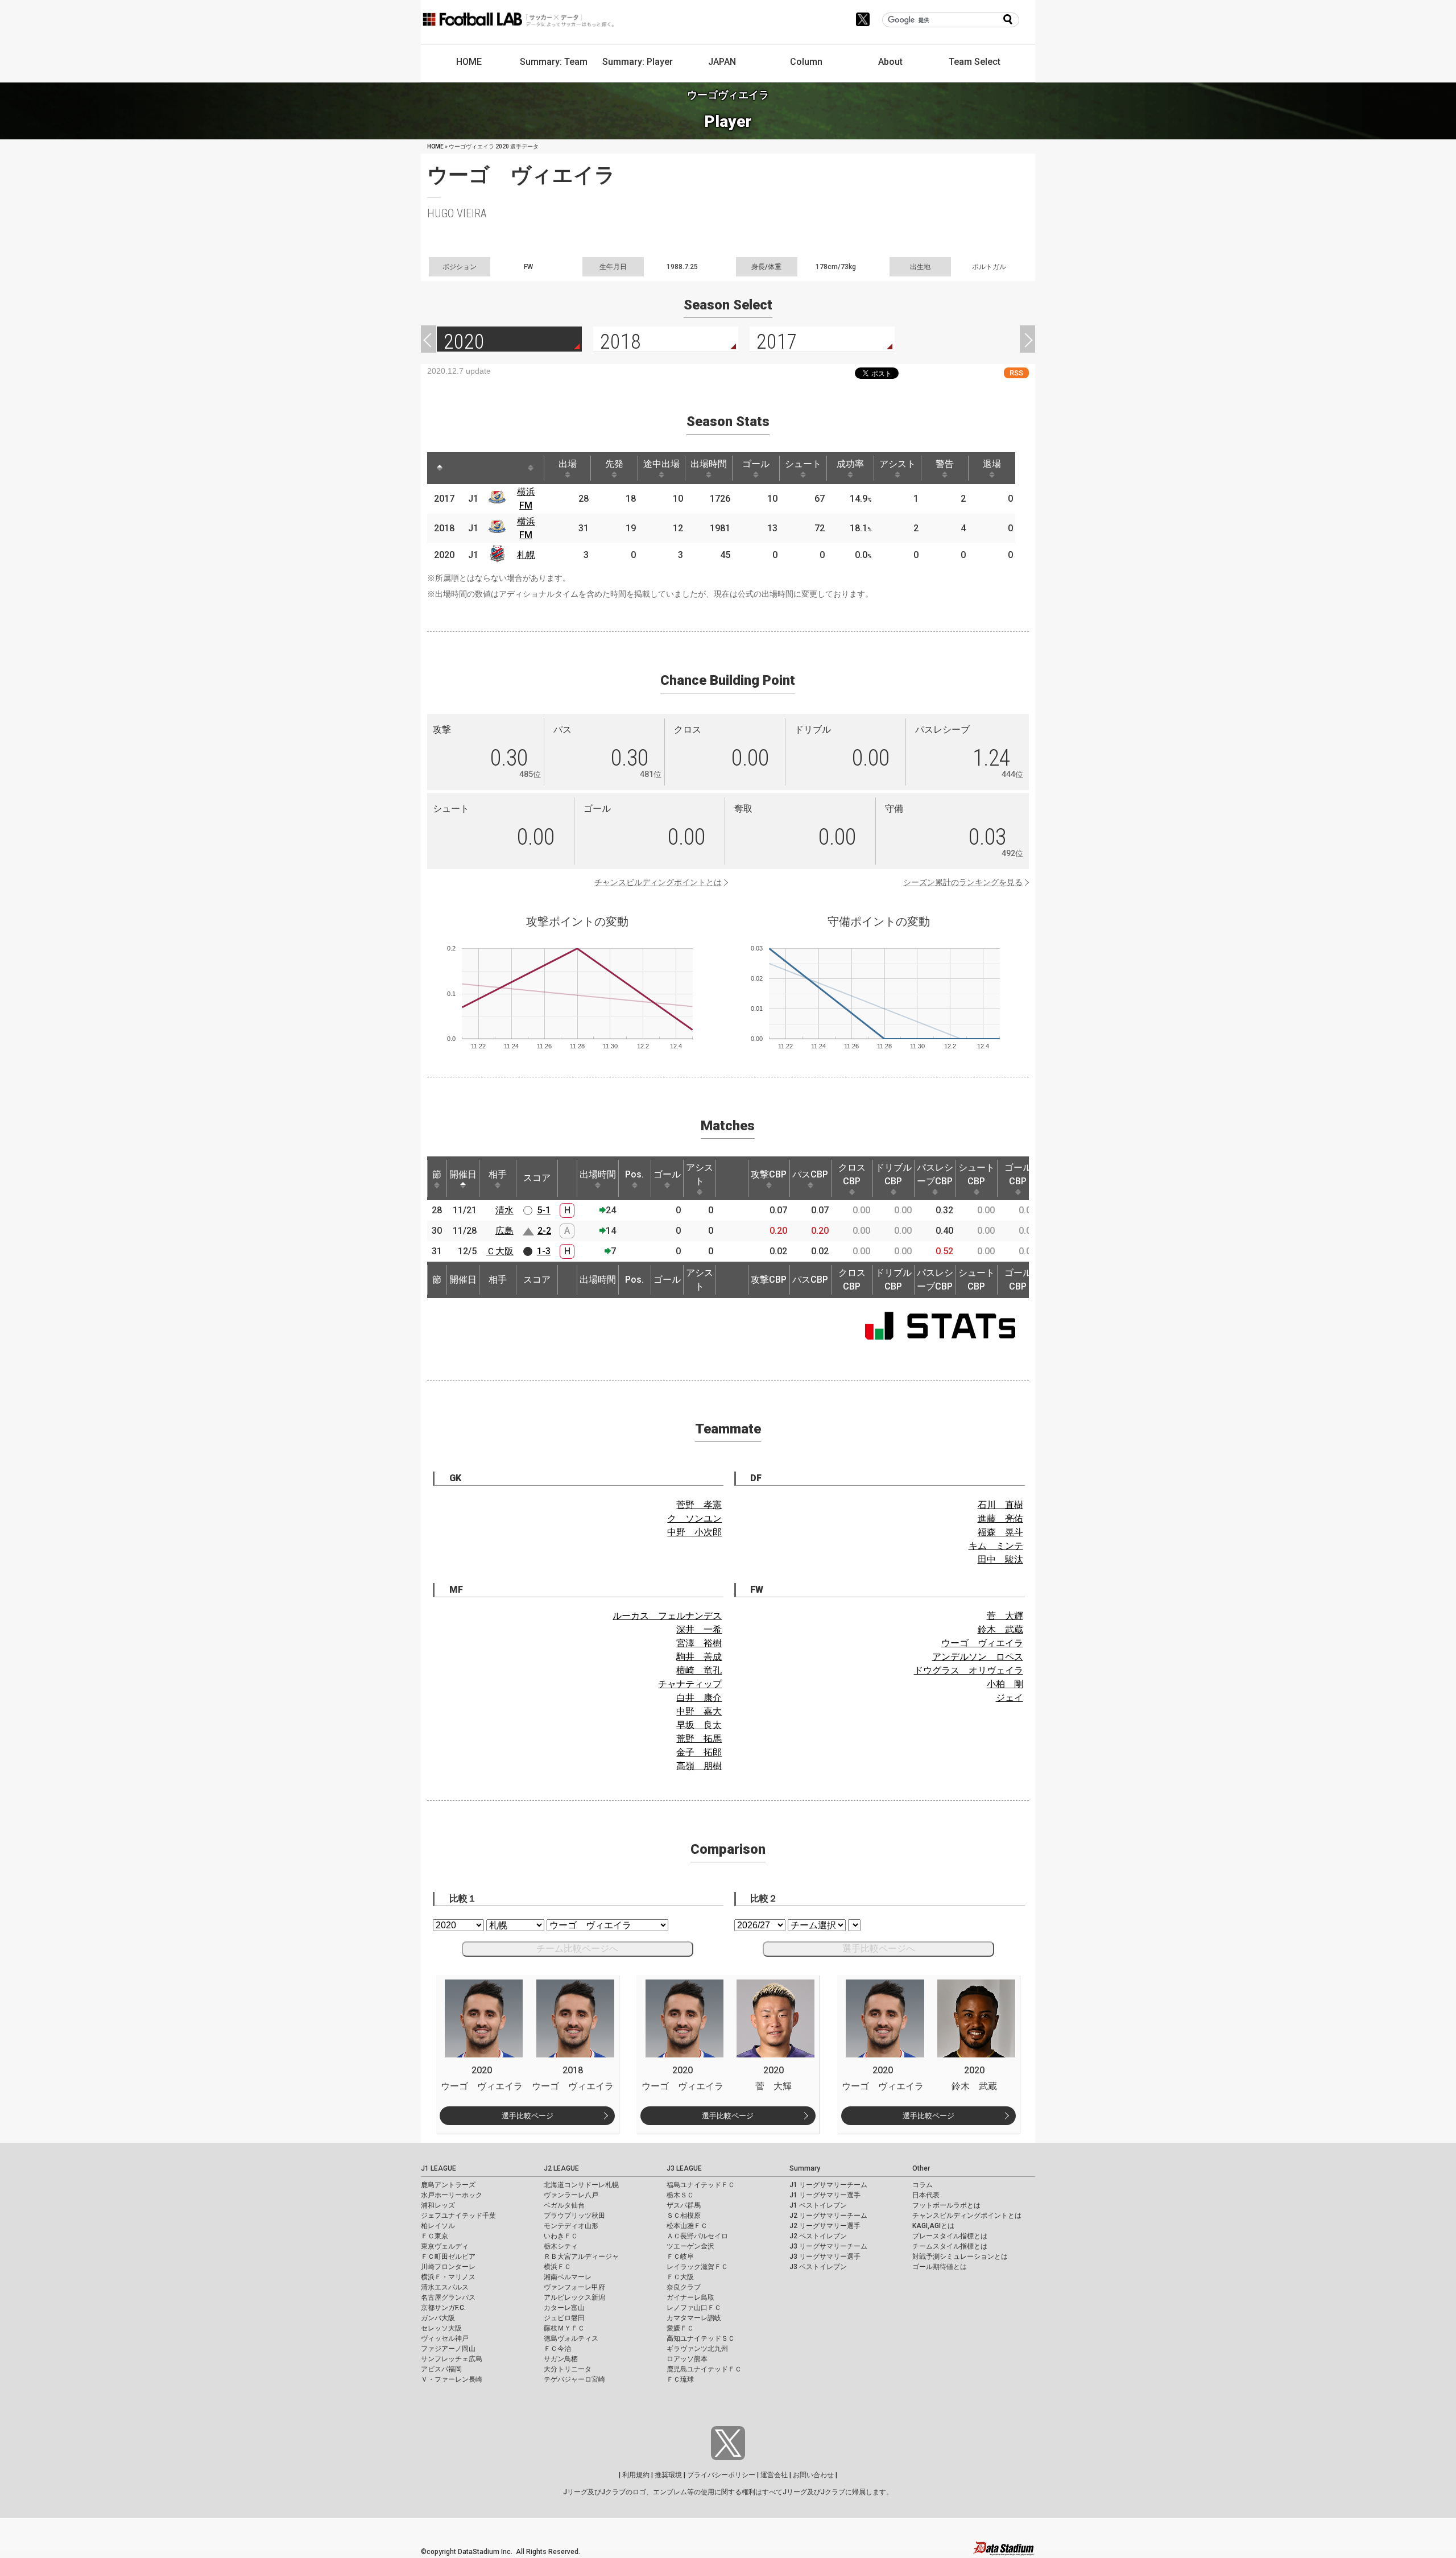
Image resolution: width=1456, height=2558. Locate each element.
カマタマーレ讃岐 (694, 2318)
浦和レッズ (438, 2205)
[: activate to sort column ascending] (461, 468)
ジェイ (1010, 1698)
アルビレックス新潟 (574, 2297)
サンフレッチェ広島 (452, 2359)
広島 (504, 1231)
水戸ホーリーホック (452, 2195)
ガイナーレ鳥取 (690, 2297)
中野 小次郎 (694, 1532)
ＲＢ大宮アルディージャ (581, 2257)
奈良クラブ (684, 2287)
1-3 (544, 1251)
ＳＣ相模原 (684, 2216)
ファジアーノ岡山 (448, 2349)
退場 (992, 464)
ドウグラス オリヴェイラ (969, 1670)
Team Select (975, 62)
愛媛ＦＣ (680, 2328)
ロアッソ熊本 (687, 2359)
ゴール (756, 464)
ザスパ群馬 (684, 2205)
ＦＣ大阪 (680, 2277)
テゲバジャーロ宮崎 (574, 2379)
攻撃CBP (769, 1174)
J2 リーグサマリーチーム (828, 2216)
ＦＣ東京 (435, 2236)
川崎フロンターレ (448, 2267)
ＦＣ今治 (557, 2349)
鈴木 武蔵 (1000, 1629)
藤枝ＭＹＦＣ (564, 2328)
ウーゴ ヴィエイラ (982, 1643)
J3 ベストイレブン (818, 2267)
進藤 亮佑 (1000, 1518)
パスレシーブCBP (935, 1174)
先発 (614, 464)
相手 (498, 1174)
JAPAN (722, 62)
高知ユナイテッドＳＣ (701, 2338)
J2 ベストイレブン (818, 2236)
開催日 (463, 1174)
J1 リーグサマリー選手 (825, 2195)
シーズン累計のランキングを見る (963, 882)
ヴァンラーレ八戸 (571, 2195)
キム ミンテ (996, 1546)
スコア (537, 1178)
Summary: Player (638, 62)
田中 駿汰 (1000, 1559)
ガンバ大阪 (438, 2318)
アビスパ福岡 (441, 2369)
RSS (1016, 373)
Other (921, 2168)
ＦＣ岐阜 (680, 2257)
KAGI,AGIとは (933, 2226)
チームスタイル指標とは (950, 2246)
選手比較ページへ (879, 1949)
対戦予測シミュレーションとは (960, 2257)
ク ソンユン (694, 1518)
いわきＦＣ (561, 2236)
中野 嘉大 (699, 1711)
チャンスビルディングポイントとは (658, 882)
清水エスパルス (445, 2287)
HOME (469, 62)
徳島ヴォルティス (571, 2338)
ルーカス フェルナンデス (667, 1616)
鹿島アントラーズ (448, 2185)
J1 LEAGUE (439, 2168)
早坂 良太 (699, 1725)
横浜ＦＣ (557, 2267)
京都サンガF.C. (443, 2308)
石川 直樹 (1000, 1505)
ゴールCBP (1018, 1174)
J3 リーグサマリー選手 (825, 2257)
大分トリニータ (568, 2369)
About (890, 62)
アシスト (897, 464)
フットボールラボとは (946, 2205)
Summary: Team (554, 62)
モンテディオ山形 (571, 2226)
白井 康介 (699, 1698)
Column (806, 62)
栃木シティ (561, 2246)
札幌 (526, 555)
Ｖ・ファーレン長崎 (452, 2379)
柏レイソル (438, 2226)
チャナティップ (690, 1684)
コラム (923, 2185)
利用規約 (636, 2475)
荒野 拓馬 (699, 1739)
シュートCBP (977, 1174)
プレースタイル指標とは (950, 2236)
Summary (805, 2168)
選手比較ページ (528, 2116)
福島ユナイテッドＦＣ (701, 2185)
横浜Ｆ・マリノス (448, 2277)
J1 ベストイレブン (818, 2205)
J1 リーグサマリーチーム (828, 2185)
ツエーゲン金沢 (690, 2246)
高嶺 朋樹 (699, 1766)
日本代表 (926, 2195)
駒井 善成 (699, 1657)
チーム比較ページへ (577, 1949)
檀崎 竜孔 (699, 1670)
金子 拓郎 (699, 1752)
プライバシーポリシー (721, 2475)
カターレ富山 (564, 2308)
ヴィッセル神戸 (445, 2338)
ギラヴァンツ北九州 (697, 2349)
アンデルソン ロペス (978, 1657)
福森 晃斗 (1000, 1532)
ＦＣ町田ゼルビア (448, 2257)
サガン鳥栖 (561, 2359)
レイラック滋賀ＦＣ (697, 2267)
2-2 (544, 1231)
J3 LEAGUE (684, 2168)
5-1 (544, 1210)
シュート (803, 464)
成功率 (850, 464)
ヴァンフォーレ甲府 (574, 2287)
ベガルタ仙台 (564, 2205)
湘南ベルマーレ (568, 2277)
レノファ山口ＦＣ (694, 2308)
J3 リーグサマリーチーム (828, 2246)
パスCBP (810, 1174)
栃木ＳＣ (680, 2195)
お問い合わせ (813, 2475)
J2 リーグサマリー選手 (825, 2226)
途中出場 (661, 464)
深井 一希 (699, 1629)
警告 (945, 464)
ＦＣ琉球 (680, 2379)
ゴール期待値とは (940, 2267)
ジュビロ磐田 (564, 2318)
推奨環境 (668, 2475)
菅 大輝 (1005, 1616)
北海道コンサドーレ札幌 (581, 2185)
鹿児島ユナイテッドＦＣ (704, 2369)
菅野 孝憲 (699, 1505)
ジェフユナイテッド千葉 (458, 2216)
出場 (568, 464)
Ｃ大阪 (500, 1251)
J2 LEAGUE (561, 2168)
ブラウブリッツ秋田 (574, 2216)
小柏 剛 (1005, 1684)
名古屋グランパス (448, 2297)
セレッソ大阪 (441, 2328)
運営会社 (774, 2475)
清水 (504, 1210)
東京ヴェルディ (445, 2246)
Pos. (634, 1174)
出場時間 (709, 464)
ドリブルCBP (894, 1174)
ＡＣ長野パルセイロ (697, 2236)
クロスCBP (852, 1174)
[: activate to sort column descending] (440, 468)
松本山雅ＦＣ (687, 2226)
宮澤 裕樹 (699, 1643)
